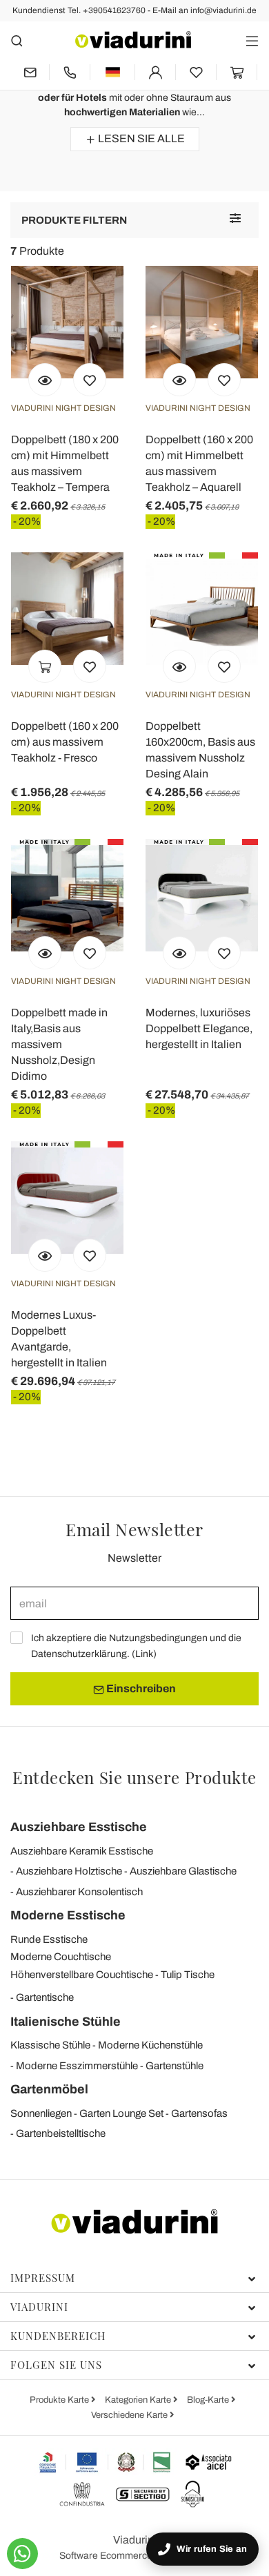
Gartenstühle (175, 2066)
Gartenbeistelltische (61, 2133)
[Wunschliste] (90, 380)
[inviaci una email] (30, 72)
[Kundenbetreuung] (70, 72)
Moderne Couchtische (61, 1957)
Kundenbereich (58, 2336)
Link (144, 1654)
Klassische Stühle (50, 2045)
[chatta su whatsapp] (22, 2554)
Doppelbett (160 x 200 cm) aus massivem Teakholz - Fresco (65, 742)
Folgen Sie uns (56, 2365)
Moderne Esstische (68, 1915)
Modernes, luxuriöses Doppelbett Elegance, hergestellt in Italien (199, 1028)
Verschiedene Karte (130, 2415)
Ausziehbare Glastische (183, 1871)
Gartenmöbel (49, 2089)
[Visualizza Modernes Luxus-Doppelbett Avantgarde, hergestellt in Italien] (45, 1255)
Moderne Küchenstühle (150, 2045)
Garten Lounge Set (121, 2113)
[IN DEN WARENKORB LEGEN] (45, 666)
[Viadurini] (133, 40)
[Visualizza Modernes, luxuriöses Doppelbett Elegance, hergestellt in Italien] (179, 953)
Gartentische (45, 1997)
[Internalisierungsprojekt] (105, 2462)
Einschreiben (140, 1688)
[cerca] (17, 40)
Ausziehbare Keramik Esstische (82, 1851)
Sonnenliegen (41, 2113)
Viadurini (39, 2307)
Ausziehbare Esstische (79, 1827)
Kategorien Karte (139, 2400)
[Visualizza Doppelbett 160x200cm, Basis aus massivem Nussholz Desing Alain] (179, 666)
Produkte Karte (60, 2400)
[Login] (155, 72)
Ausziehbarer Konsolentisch (79, 1892)
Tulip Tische (188, 1975)
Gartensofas (199, 2113)
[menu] (252, 40)
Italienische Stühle (66, 2022)
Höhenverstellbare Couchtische (82, 1975)
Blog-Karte (209, 2400)
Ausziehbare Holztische (69, 1871)
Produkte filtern (74, 220)
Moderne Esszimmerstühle (77, 2066)
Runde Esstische (49, 1939)
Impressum (43, 2278)
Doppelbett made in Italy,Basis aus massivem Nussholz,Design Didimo (59, 1044)
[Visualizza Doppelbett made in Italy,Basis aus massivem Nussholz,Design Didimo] (45, 953)
